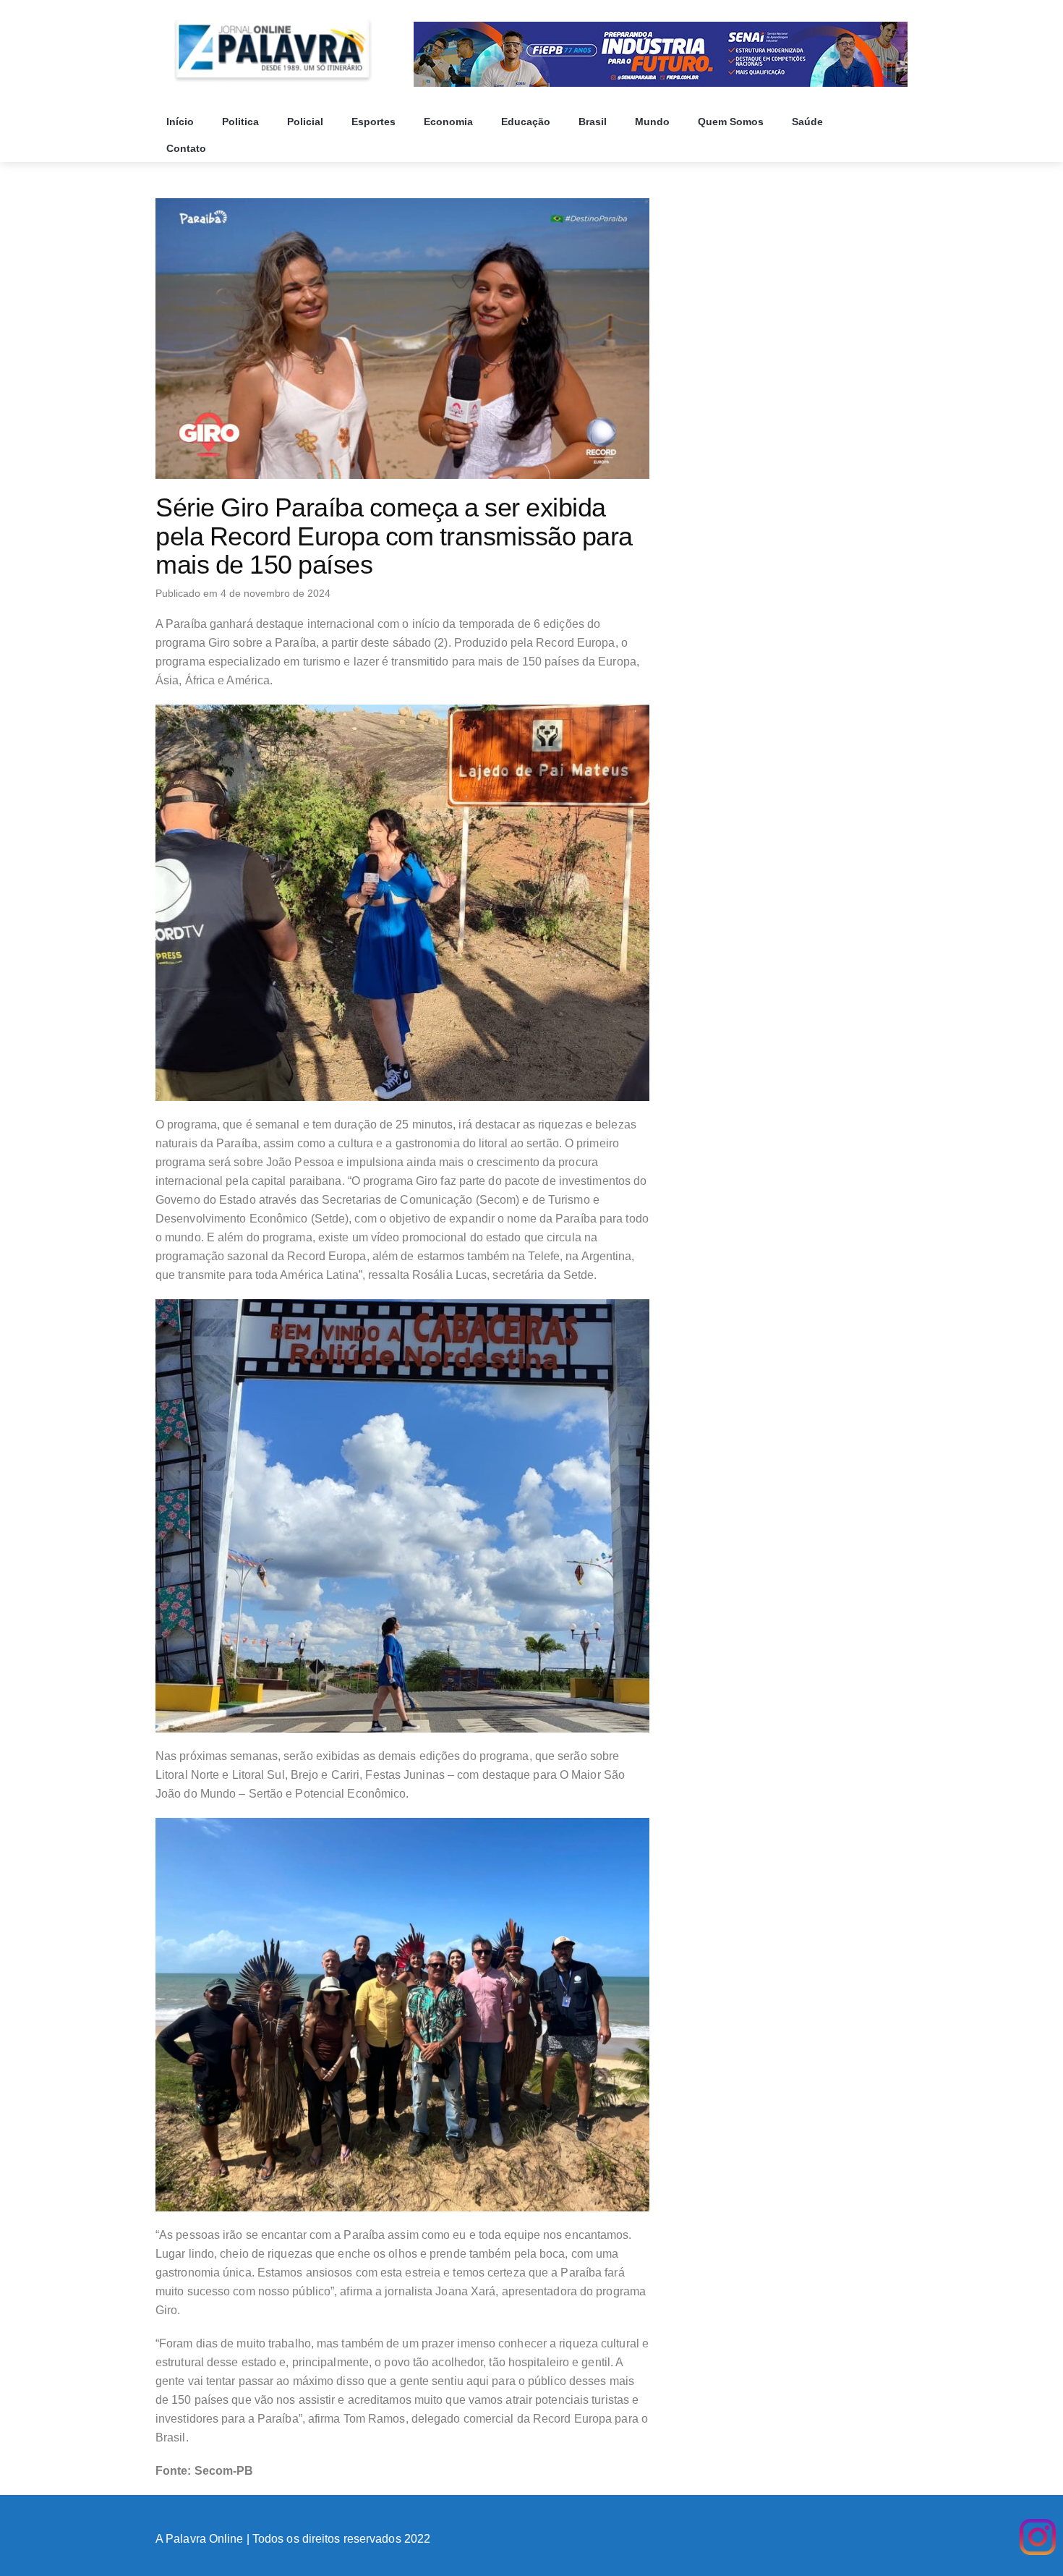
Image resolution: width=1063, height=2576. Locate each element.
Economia (450, 122)
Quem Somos (732, 122)
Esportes (375, 122)
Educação (527, 122)
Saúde (809, 122)
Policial (307, 122)
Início (182, 122)
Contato (188, 148)
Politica (242, 122)
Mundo (654, 122)
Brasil (594, 122)
